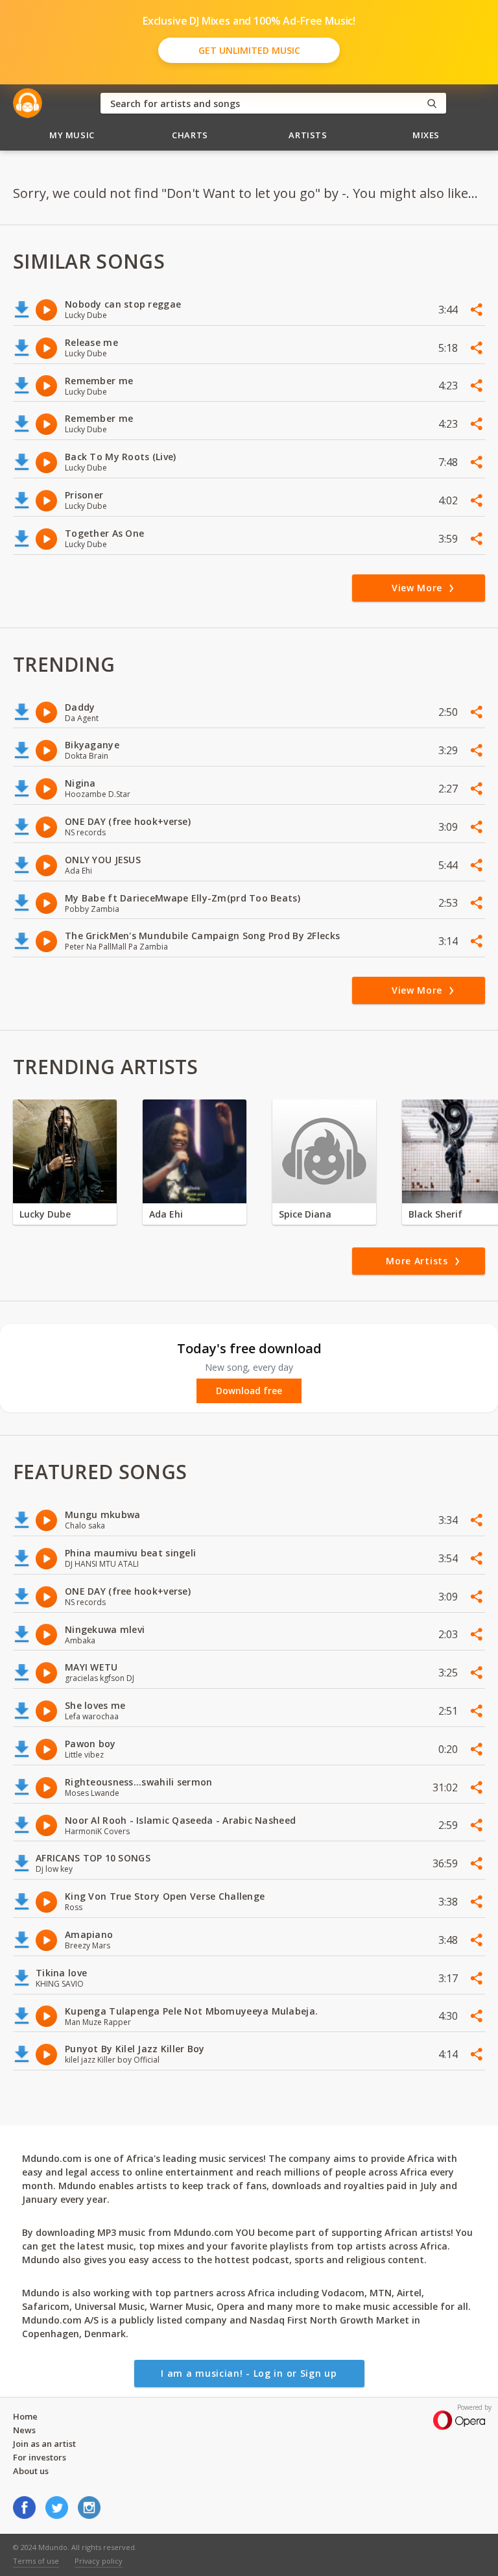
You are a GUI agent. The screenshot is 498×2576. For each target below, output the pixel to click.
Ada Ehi (166, 1214)
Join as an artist (44, 2444)
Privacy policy (99, 2561)
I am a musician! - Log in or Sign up (249, 2373)
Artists (308, 135)
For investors (40, 2457)
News (24, 2430)
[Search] (432, 104)
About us (31, 2471)
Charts (190, 135)
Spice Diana (305, 1214)
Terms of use (36, 2561)
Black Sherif (435, 1214)
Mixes (426, 135)
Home (25, 2416)
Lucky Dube (45, 1214)
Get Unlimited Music (249, 50)
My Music (72, 135)
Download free (249, 1391)
